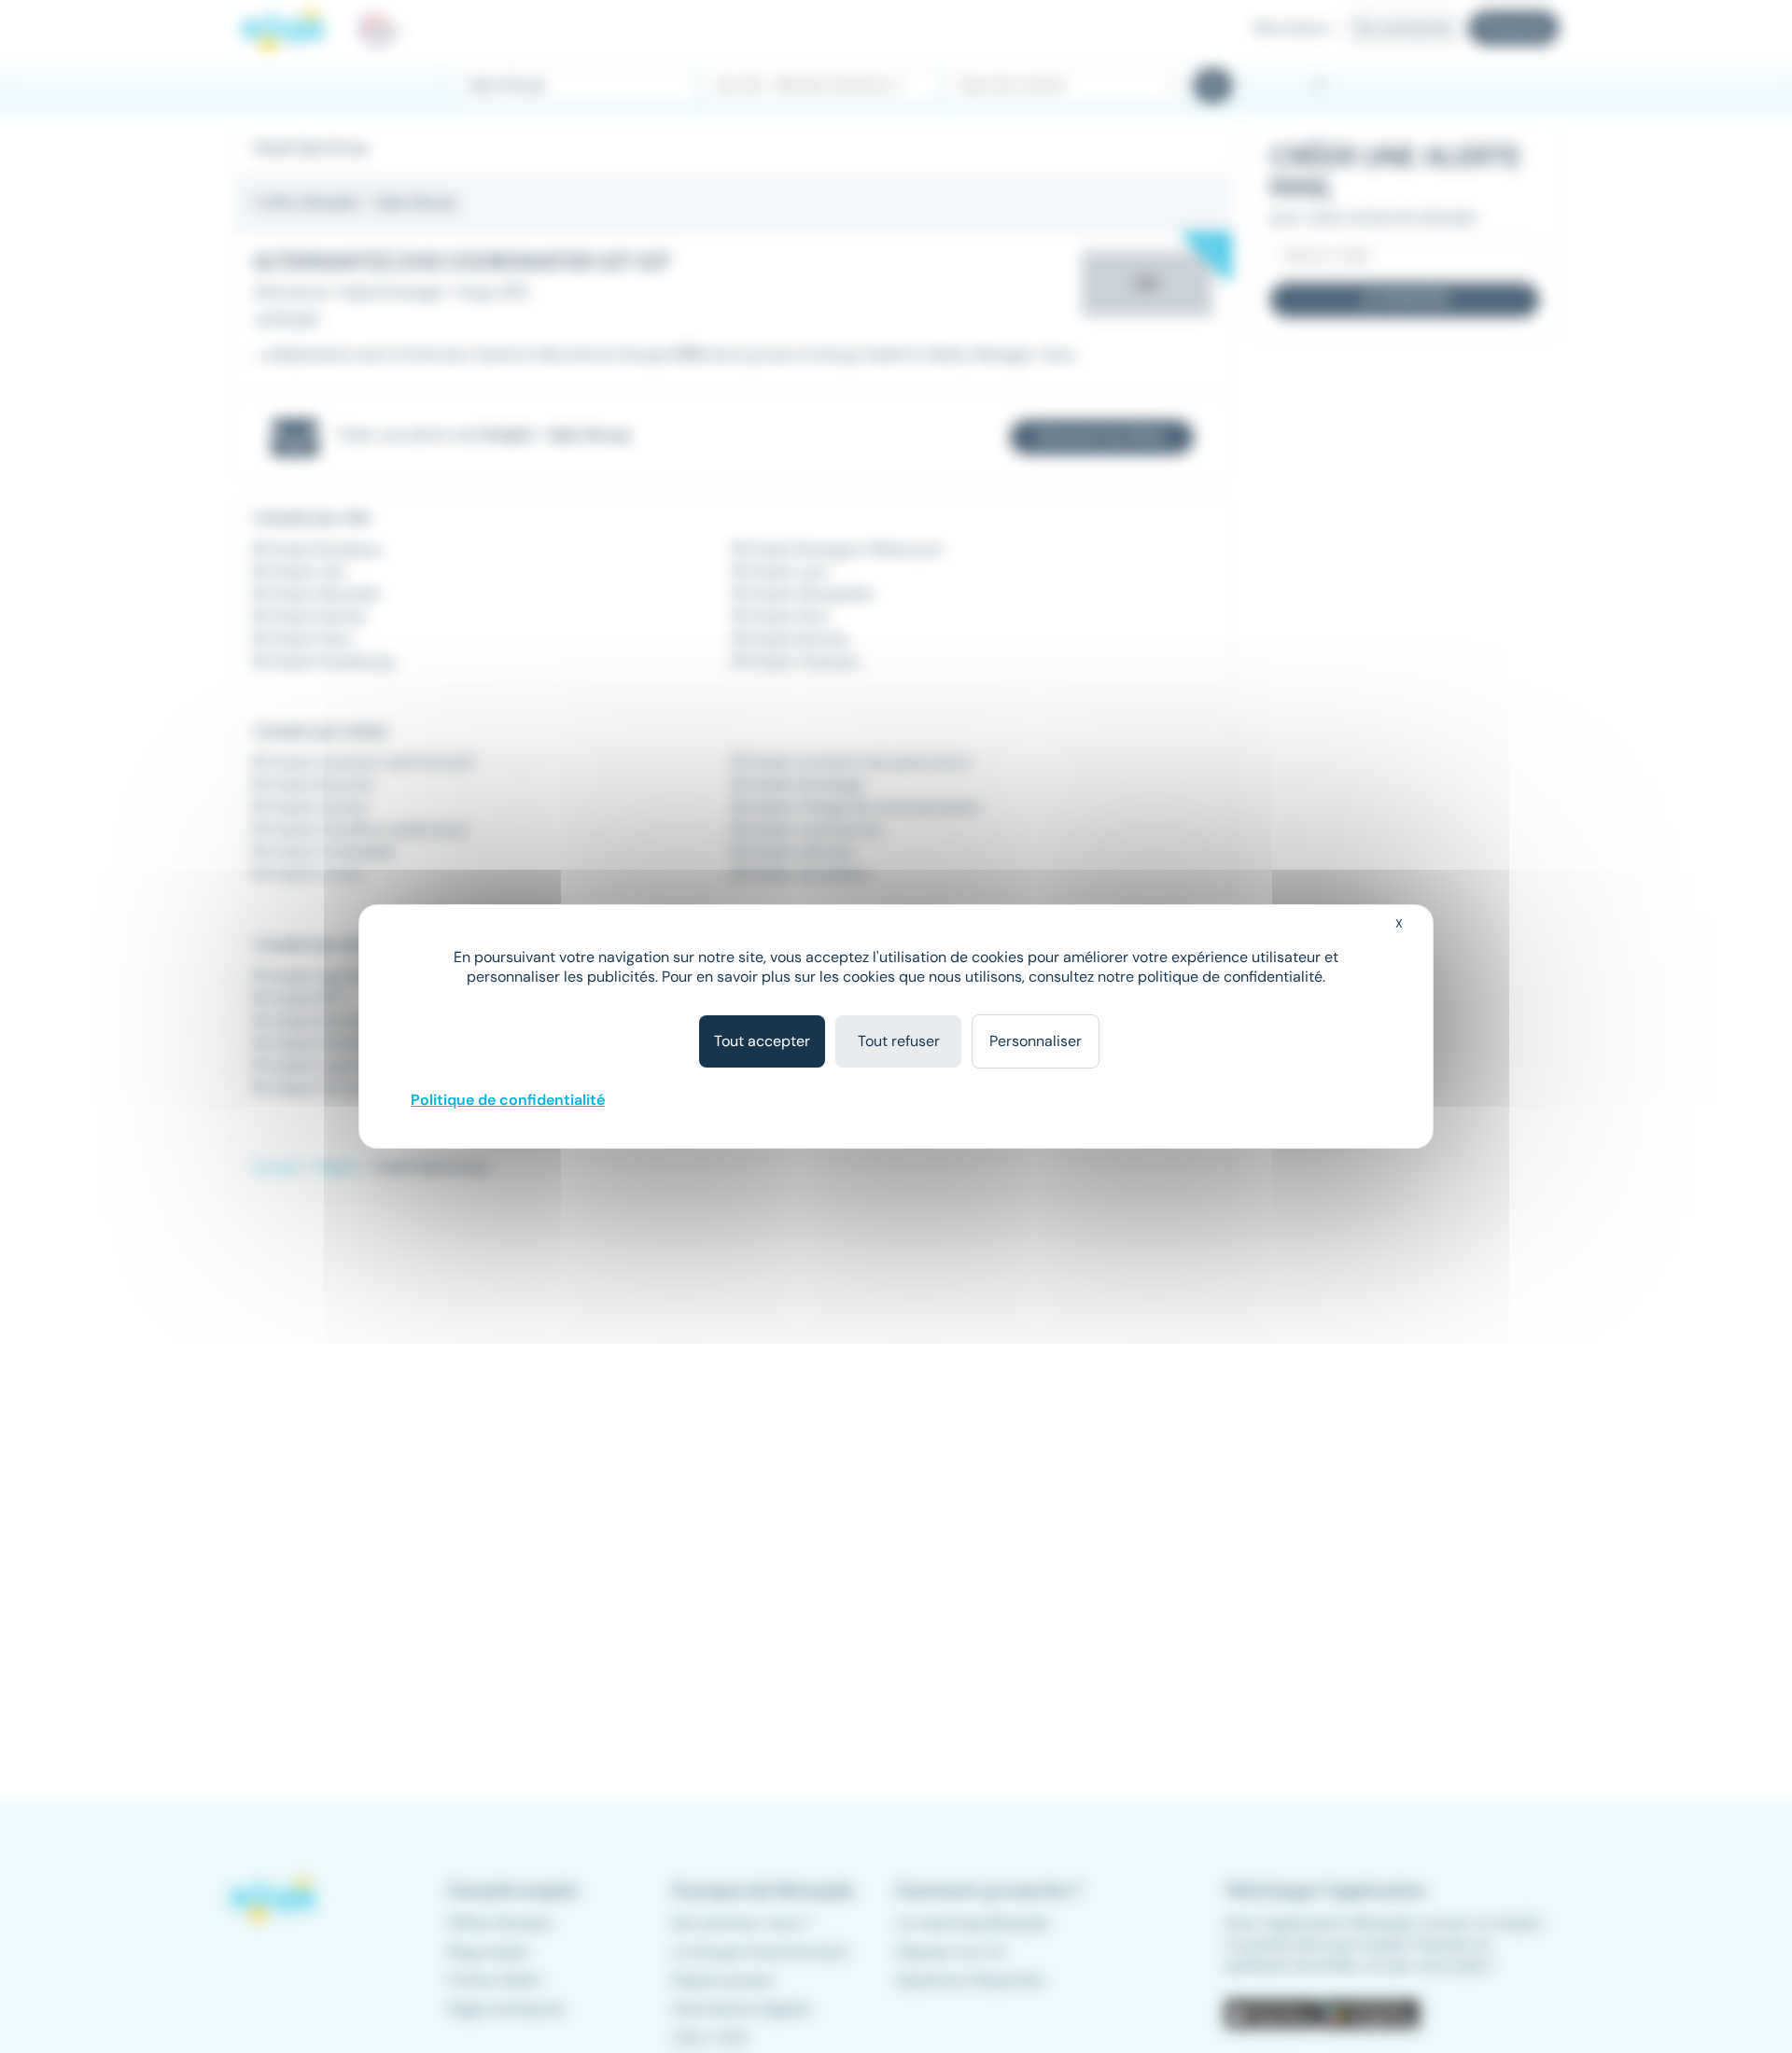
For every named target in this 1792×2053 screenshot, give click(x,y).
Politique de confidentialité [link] (508, 1100)
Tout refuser (899, 1041)
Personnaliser (1036, 1041)
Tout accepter (762, 1041)
